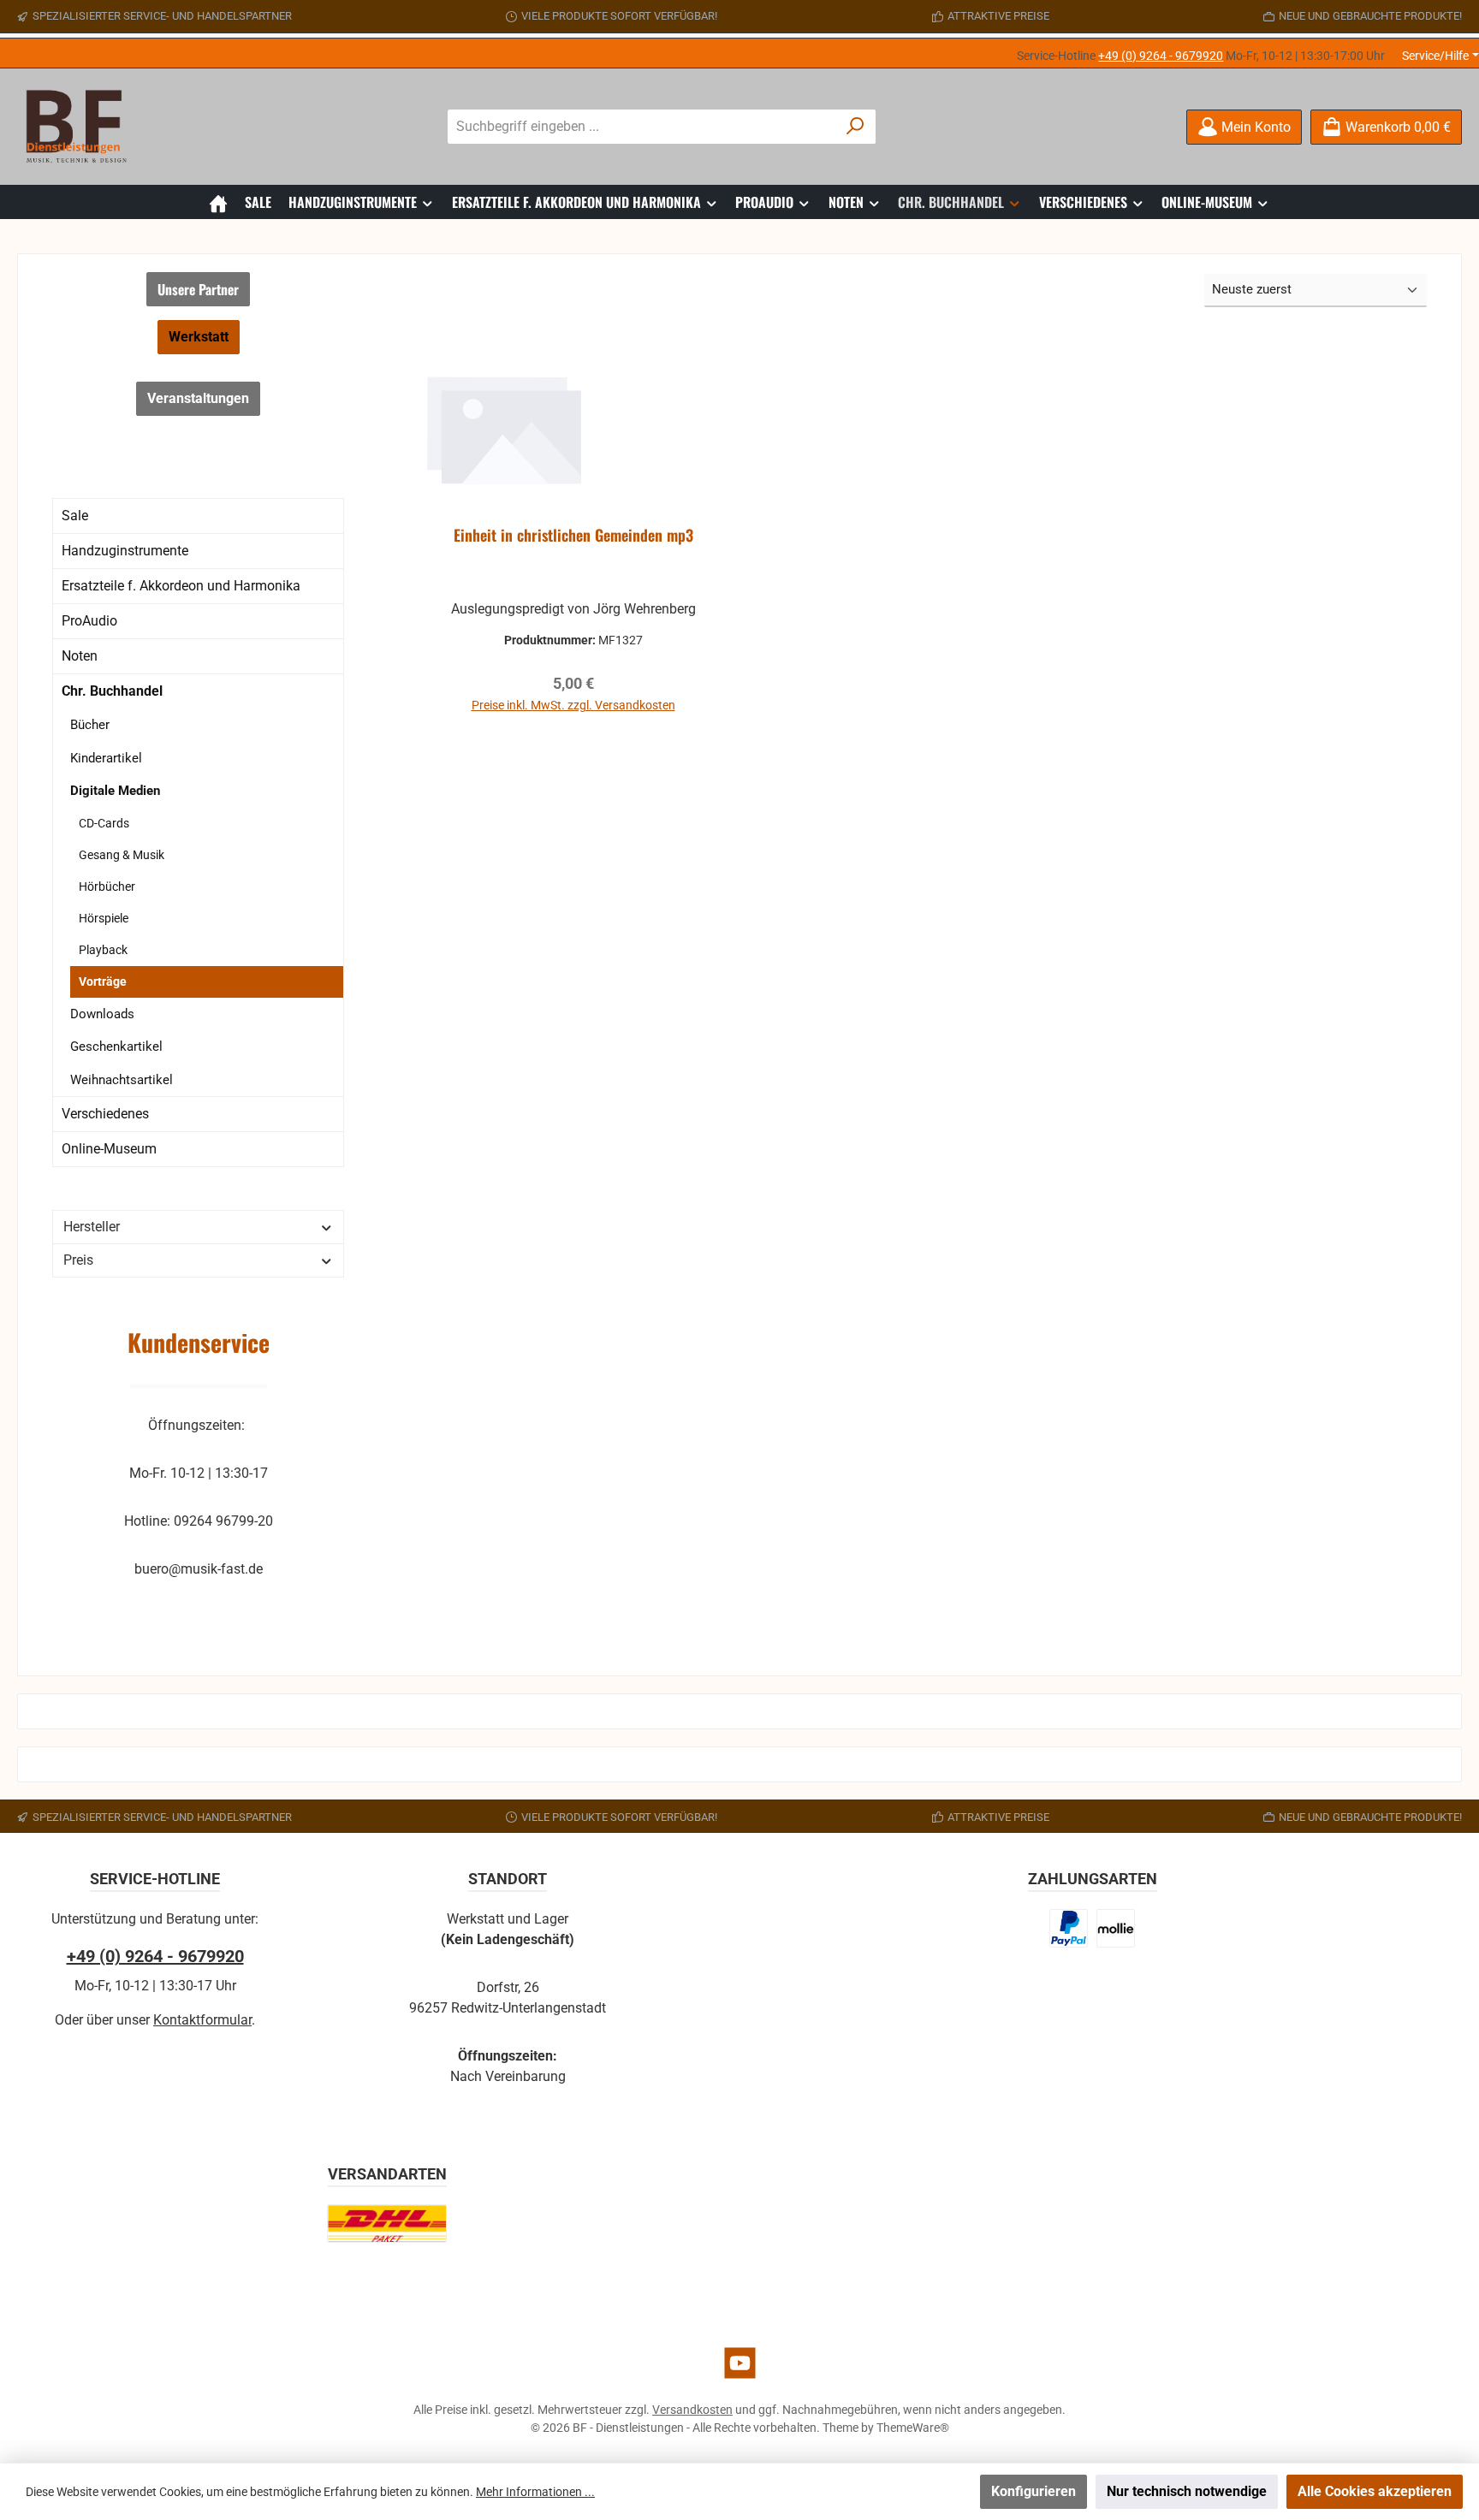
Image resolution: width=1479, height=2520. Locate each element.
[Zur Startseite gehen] (81, 127)
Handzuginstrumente (125, 551)
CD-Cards (104, 823)
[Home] (218, 202)
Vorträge (103, 981)
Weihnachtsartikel (122, 1080)
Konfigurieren (1034, 2491)
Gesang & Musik (122, 855)
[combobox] (642, 127)
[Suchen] (855, 127)
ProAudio (89, 621)
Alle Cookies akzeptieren (1375, 2491)
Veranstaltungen (198, 398)
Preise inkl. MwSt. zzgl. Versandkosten (573, 705)
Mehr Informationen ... (535, 2492)
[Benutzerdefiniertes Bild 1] (1069, 1928)
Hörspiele (104, 918)
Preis (78, 1260)
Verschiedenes (105, 1114)
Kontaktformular (202, 2020)
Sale (75, 516)
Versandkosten (692, 2410)
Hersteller (92, 1227)
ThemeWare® (913, 2428)
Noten (80, 656)
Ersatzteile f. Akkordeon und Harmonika (181, 586)
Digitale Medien (115, 791)
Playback (103, 950)
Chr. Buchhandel (112, 691)
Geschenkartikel (116, 1047)
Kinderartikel (106, 758)
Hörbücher (107, 886)
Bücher (90, 725)
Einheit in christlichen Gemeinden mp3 (573, 536)
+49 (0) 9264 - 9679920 (1161, 56)
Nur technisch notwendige (1187, 2491)
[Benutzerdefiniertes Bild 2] (1116, 1928)
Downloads (102, 1014)
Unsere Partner (198, 289)
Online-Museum (109, 1149)
